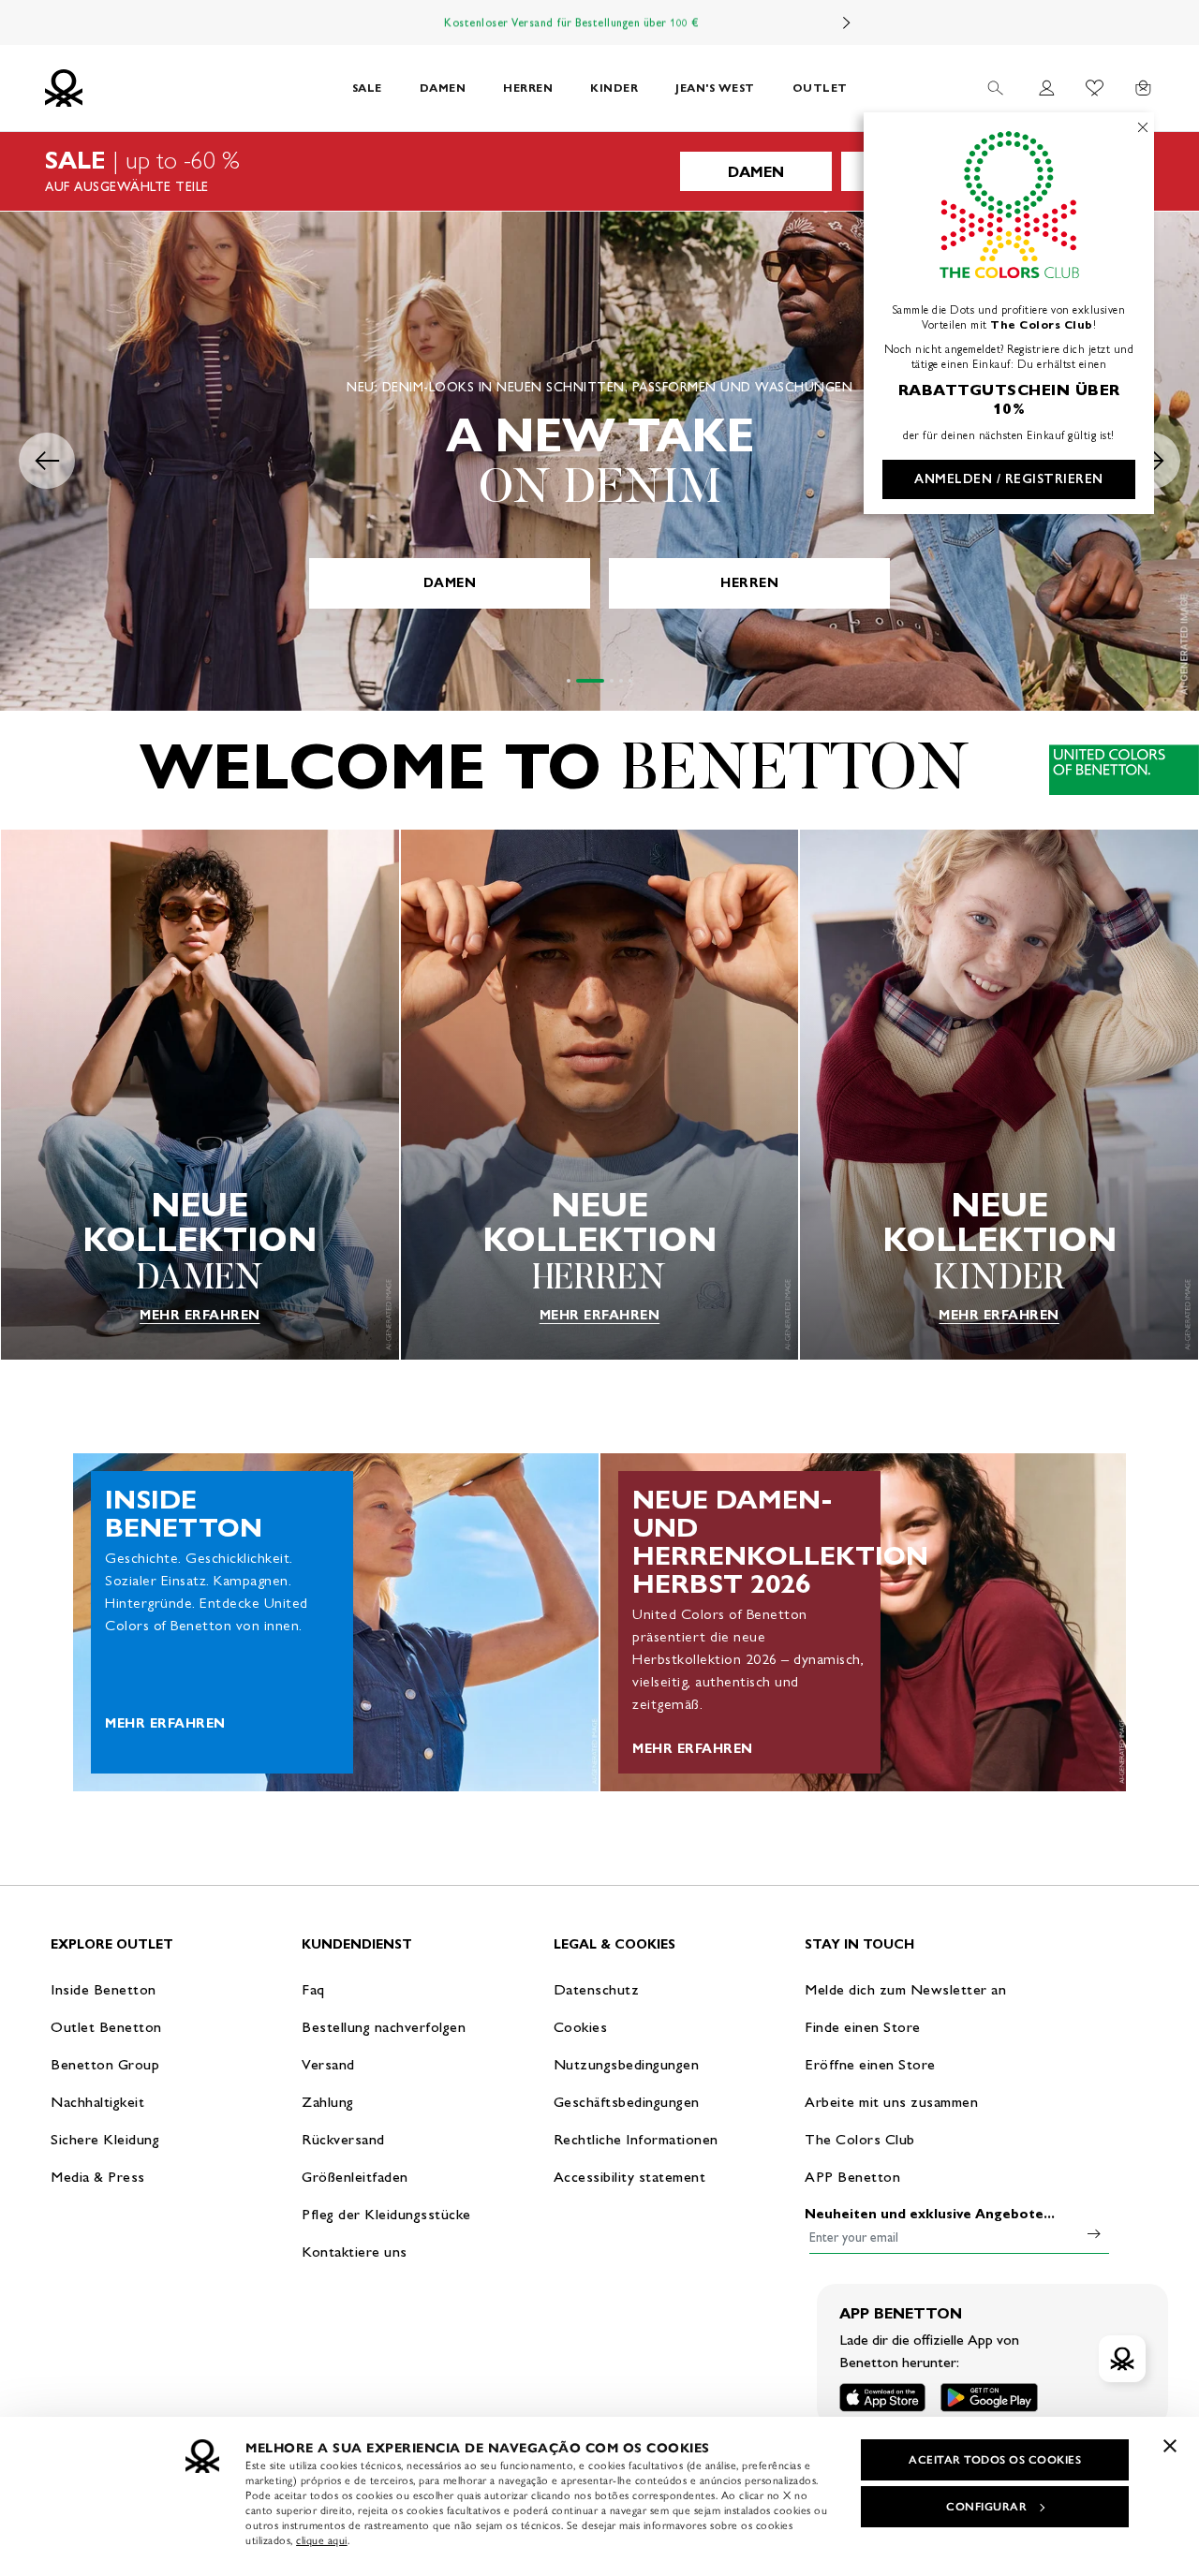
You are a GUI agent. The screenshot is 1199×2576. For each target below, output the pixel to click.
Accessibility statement (630, 2177)
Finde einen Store (863, 2027)
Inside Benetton (104, 1989)
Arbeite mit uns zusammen (891, 2102)
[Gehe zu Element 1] (569, 681)
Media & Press (98, 2177)
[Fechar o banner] (1170, 2446)
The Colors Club (860, 2139)
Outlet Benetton (106, 2027)
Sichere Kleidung (105, 2139)
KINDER (614, 88)
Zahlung (328, 2102)
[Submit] (1094, 2233)
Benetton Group (105, 2064)
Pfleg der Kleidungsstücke (386, 2214)
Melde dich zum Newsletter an (905, 1989)
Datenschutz (597, 1989)
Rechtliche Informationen (636, 2139)
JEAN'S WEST (715, 88)
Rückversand (343, 2139)
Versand (328, 2064)
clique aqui (322, 2540)
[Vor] (847, 22)
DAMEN (443, 88)
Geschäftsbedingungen (627, 2102)
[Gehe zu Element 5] (630, 681)
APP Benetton (852, 2177)
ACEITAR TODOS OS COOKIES (995, 2460)
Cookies (581, 2027)
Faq (313, 1989)
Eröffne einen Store (870, 2064)
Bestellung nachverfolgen (384, 2027)
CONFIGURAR (986, 2507)
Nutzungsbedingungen (627, 2064)
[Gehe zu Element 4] (621, 681)
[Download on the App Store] (882, 2398)
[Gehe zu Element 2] (590, 681)
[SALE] (599, 171)
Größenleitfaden (355, 2177)
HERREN (528, 88)
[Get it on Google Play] (989, 2398)
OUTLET (820, 88)
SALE (367, 88)
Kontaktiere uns (355, 2252)
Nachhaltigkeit (97, 2102)
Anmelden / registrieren (1009, 479)
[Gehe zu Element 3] (612, 681)
